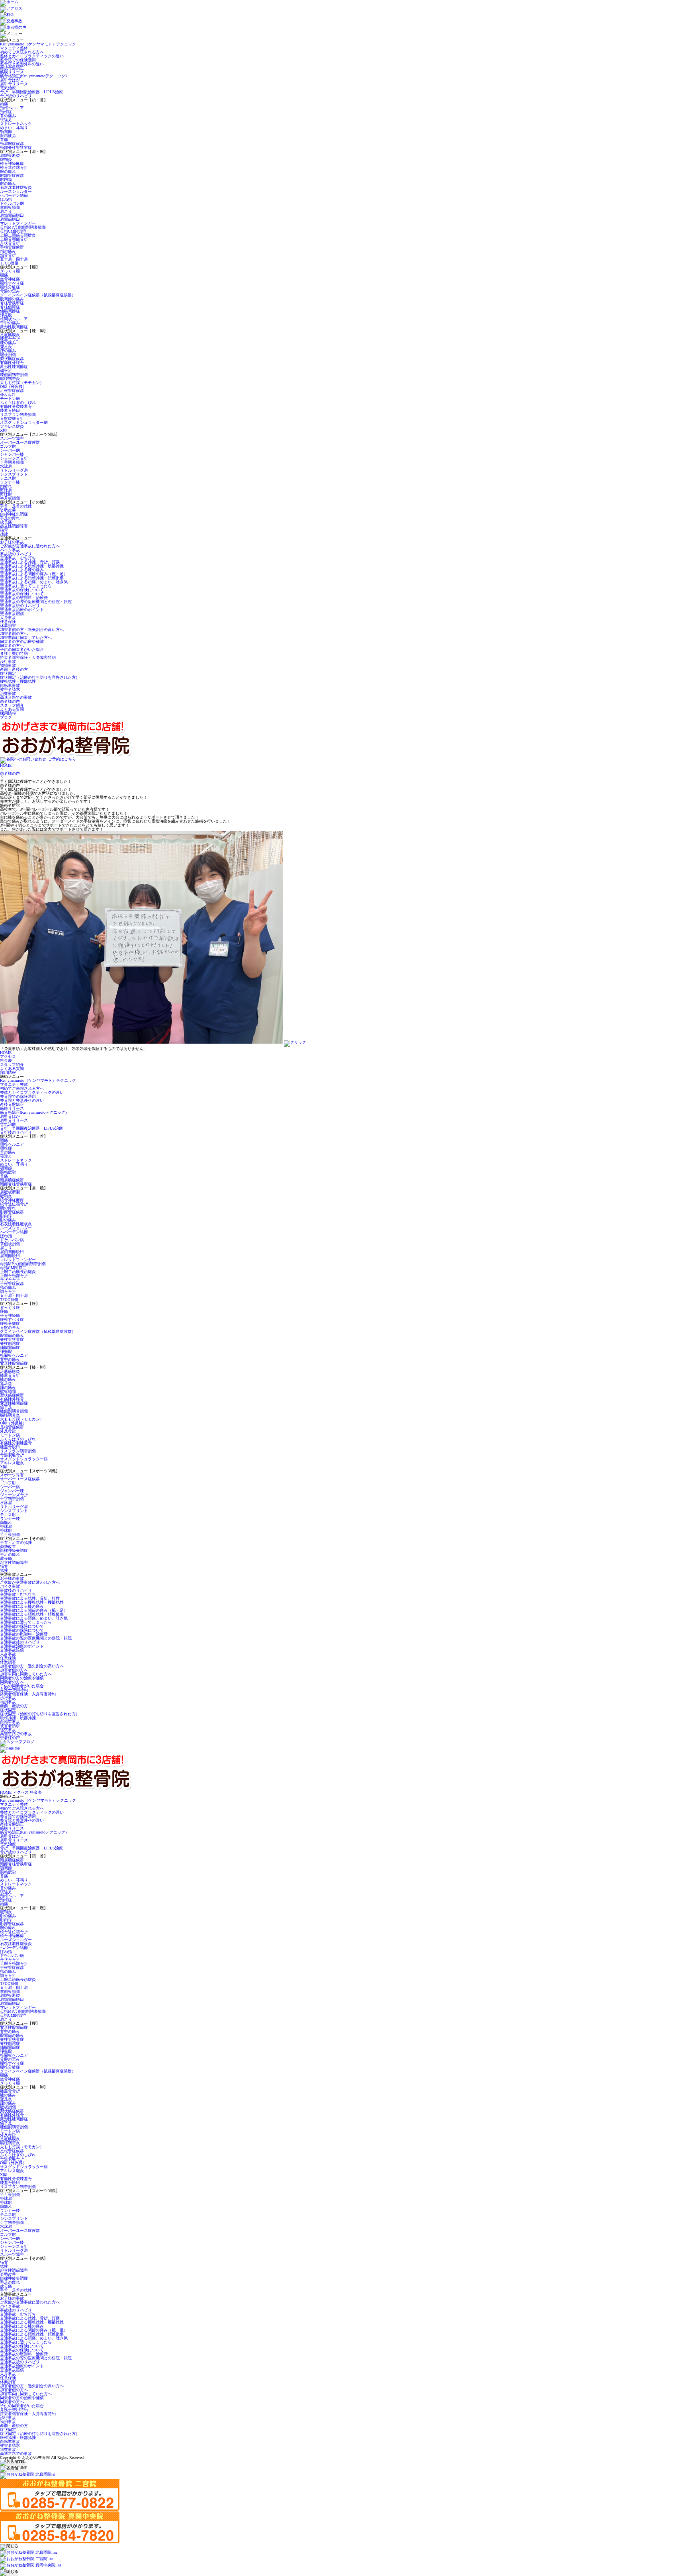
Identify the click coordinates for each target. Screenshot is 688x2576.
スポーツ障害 (12, 438)
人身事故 (8, 618)
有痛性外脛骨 (12, 363)
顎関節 (6, 132)
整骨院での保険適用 (18, 60)
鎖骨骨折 (8, 255)
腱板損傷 (8, 355)
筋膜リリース (12, 72)
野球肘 (6, 494)
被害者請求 (10, 689)
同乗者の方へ (12, 645)
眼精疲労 (8, 136)
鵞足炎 (6, 347)
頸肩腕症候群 (12, 144)
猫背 (4, 530)
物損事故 (8, 665)
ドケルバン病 (12, 203)
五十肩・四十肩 (14, 259)
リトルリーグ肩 (14, 470)
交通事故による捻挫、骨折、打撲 (30, 562)
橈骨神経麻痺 (12, 164)
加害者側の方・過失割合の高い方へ (32, 630)
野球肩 (6, 490)
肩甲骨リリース (14, 84)
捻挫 (4, 534)
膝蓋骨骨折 (10, 339)
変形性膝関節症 (14, 367)
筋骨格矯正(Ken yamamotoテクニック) (33, 76)
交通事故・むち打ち (18, 558)
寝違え (6, 120)
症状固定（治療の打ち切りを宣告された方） (40, 677)
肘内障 (6, 179)
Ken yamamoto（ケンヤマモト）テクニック (38, 44)
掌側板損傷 (10, 207)
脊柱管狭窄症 (12, 303)
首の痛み (8, 116)
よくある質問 (12, 709)
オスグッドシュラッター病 (24, 422)
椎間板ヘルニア (14, 319)
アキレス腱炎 (12, 426)
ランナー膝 (10, 482)
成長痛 (6, 522)
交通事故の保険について (22, 590)
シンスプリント (14, 474)
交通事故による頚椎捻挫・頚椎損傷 (32, 578)
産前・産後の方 (14, 669)
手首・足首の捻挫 (16, 506)
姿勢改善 (8, 510)
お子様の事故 (12, 542)
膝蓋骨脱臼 (10, 410)
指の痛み (8, 251)
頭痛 (4, 104)
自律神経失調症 (14, 514)
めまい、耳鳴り (14, 128)
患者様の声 (10, 701)
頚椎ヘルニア (12, 108)
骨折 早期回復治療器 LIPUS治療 (31, 92)
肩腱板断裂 (10, 156)
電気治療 (8, 88)
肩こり (6, 211)
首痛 (4, 140)
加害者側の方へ (14, 634)
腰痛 (4, 275)
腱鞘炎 (6, 160)
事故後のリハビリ (16, 554)
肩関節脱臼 (10, 219)
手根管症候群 (12, 247)
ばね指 (6, 199)
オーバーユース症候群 (20, 442)
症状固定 (8, 673)
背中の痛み (10, 323)
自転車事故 (10, 685)
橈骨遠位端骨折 (14, 167)
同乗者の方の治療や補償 (22, 642)
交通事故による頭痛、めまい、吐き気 (34, 582)
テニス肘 (8, 478)
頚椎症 (6, 112)
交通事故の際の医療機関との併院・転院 (36, 602)
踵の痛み (8, 351)
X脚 (3, 430)
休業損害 (8, 626)
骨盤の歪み (10, 291)
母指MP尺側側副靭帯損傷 (23, 227)
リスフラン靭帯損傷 (18, 414)
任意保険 (8, 622)
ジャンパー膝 (12, 454)
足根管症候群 (12, 391)
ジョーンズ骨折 (14, 458)
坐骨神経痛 (10, 279)
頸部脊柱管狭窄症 (16, 148)
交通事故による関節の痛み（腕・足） (34, 574)
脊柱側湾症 (10, 307)
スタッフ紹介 (12, 705)
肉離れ (6, 486)
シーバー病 (10, 450)
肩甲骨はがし (12, 80)
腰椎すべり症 (12, 283)
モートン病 (10, 399)
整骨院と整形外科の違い (22, 64)
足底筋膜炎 (10, 335)
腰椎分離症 (10, 287)
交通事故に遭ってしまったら (26, 586)
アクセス (8, 1057)
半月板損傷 (10, 498)
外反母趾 (8, 395)
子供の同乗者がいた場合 (22, 649)
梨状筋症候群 (12, 359)
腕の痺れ (8, 171)
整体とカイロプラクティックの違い (32, 56)
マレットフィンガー (18, 223)
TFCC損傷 (9, 263)
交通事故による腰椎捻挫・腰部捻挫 (32, 566)
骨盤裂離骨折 (12, 418)
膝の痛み (8, 343)
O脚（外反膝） (13, 387)
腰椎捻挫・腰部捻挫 (18, 681)
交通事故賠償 (12, 614)
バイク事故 (10, 550)
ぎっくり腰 (10, 271)
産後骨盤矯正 (12, 68)
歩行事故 (8, 661)
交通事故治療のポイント (22, 610)
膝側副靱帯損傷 (14, 375)
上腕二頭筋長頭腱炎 (18, 235)
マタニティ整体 (14, 48)
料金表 (6, 1061)
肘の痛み (8, 183)
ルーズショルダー (16, 191)
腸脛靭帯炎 (10, 379)
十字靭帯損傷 (12, 462)
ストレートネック (16, 124)
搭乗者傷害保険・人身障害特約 (28, 657)
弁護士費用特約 (14, 653)
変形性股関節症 (14, 327)
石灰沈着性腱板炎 (16, 187)
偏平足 (6, 371)
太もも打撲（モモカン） (22, 383)
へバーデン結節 (14, 195)
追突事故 (8, 693)
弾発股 (6, 315)
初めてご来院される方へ (22, 52)
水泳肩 (6, 466)
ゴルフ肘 (8, 446)
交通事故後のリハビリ (20, 606)
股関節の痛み (12, 299)
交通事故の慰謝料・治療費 (24, 598)
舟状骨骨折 (10, 243)
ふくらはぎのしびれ (18, 403)
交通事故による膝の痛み (22, 570)
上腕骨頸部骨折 (14, 239)
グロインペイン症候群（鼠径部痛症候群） (38, 295)
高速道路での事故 (16, 697)
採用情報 (8, 713)
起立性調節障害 (14, 526)
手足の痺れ (10, 518)
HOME (6, 765)
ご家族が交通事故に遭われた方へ (30, 546)
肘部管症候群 (12, 175)
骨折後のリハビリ (16, 96)
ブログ (6, 717)
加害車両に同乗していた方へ (26, 638)
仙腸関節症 (10, 311)
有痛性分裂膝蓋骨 (16, 406)
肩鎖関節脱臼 (12, 215)
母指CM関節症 (13, 231)
